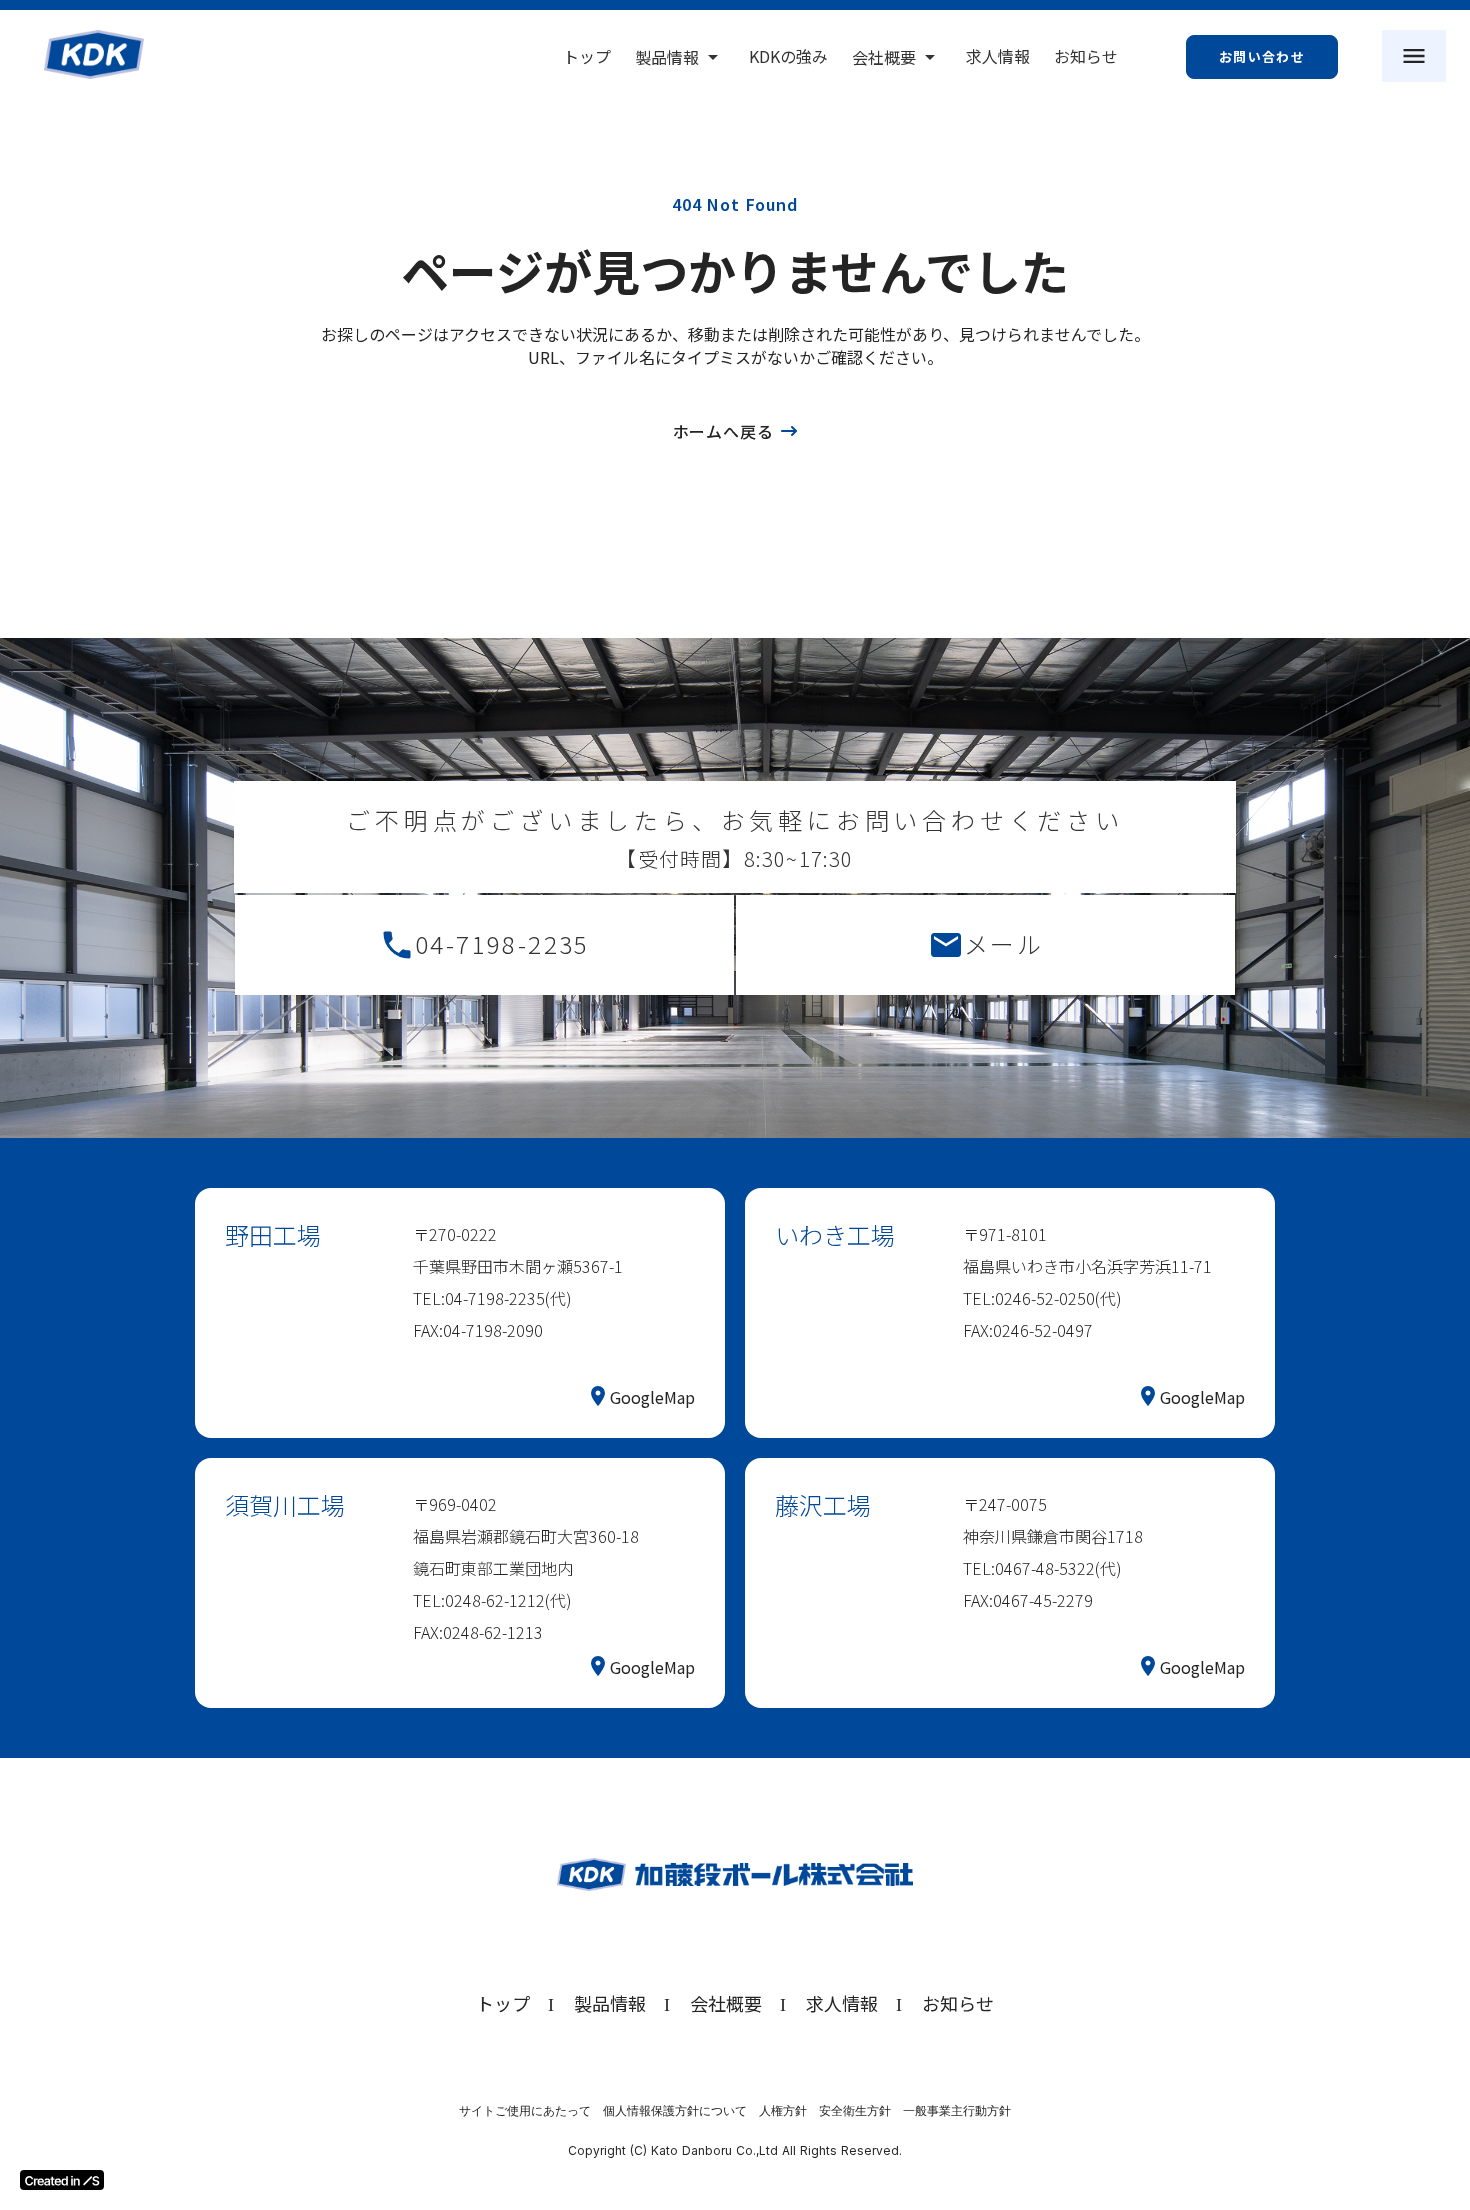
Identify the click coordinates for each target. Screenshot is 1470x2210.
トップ (587, 55)
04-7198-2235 (502, 943)
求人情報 (998, 55)
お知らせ (1086, 55)
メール (1003, 943)
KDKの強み (788, 55)
